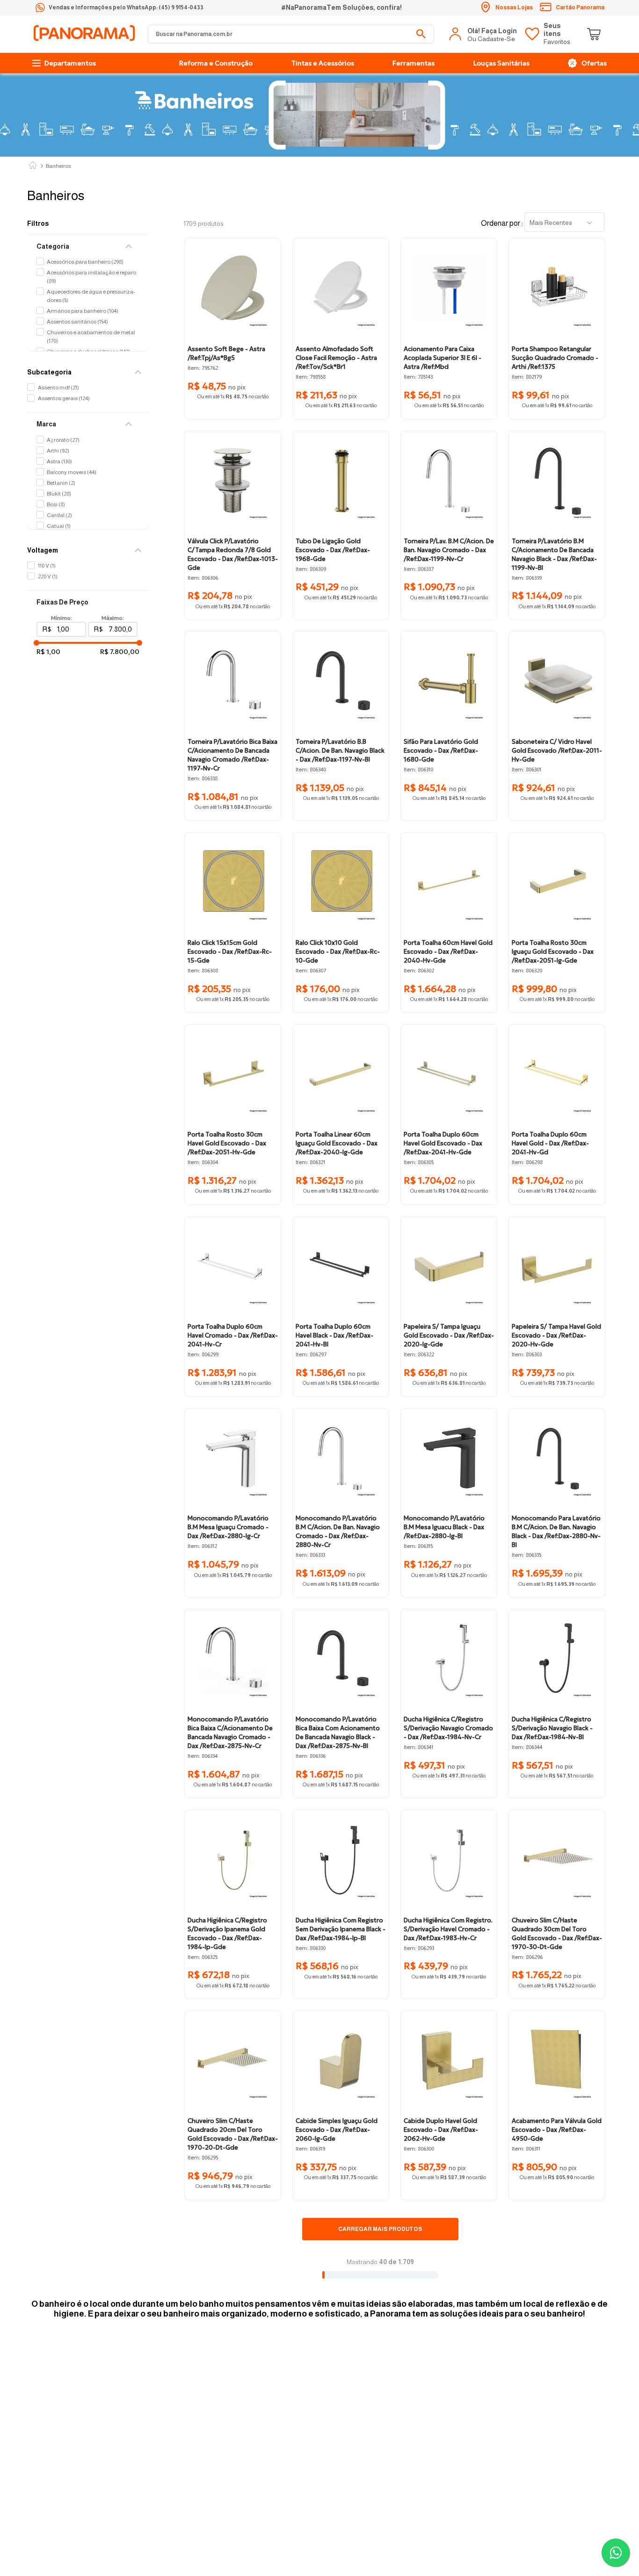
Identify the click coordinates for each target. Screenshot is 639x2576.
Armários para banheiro (83, 311)
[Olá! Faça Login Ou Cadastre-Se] (484, 34)
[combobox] (291, 34)
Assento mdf (58, 388)
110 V (47, 566)
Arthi (58, 451)
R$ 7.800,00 (120, 652)
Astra (59, 461)
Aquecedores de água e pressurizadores (91, 296)
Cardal (59, 515)
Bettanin (61, 483)
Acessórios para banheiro (85, 262)
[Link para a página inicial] (33, 166)
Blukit (59, 494)
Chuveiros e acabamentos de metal (91, 337)
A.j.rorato (63, 440)
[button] (88, 246)
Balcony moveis (72, 472)
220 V (48, 576)
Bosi (56, 504)
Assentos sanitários (77, 322)
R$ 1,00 (48, 652)
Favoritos (557, 34)
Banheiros (58, 166)
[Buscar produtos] (421, 34)
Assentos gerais (64, 398)
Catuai (59, 526)
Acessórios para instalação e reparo (91, 277)
